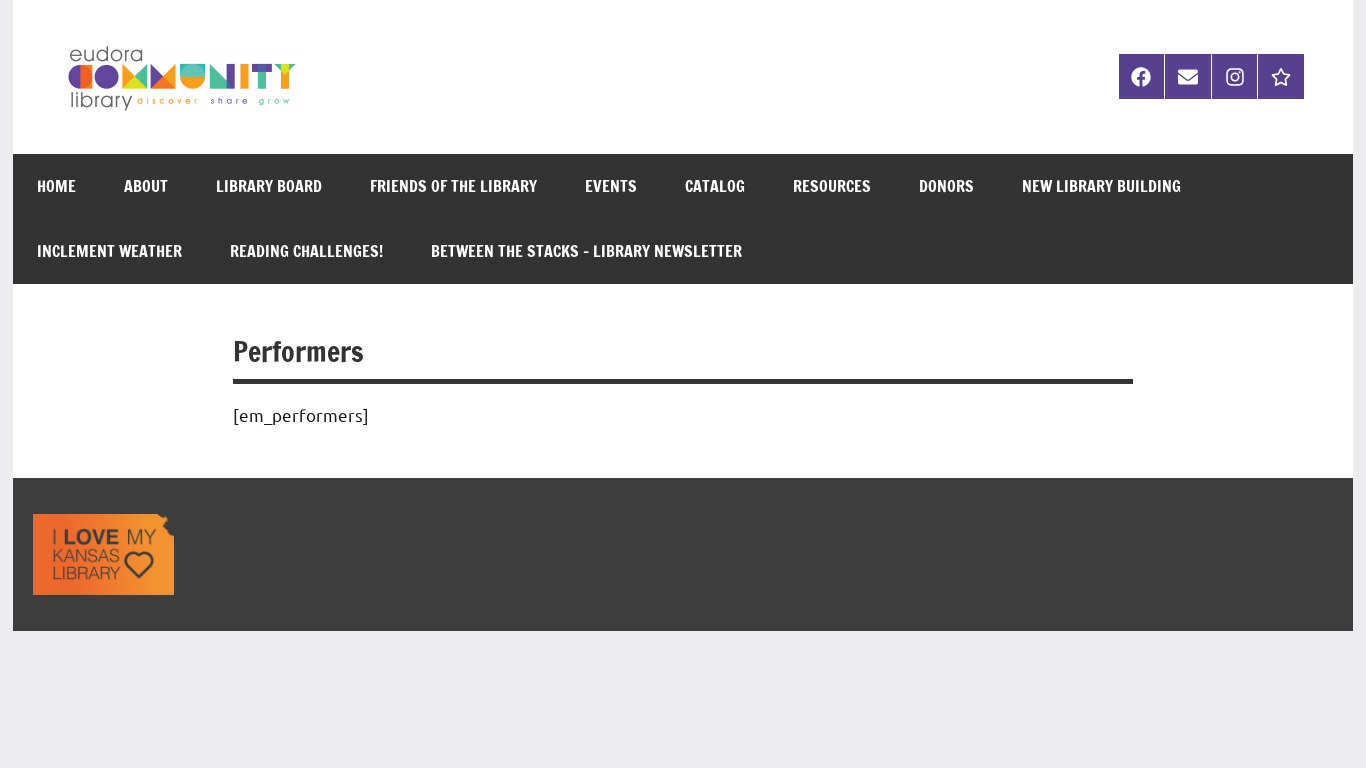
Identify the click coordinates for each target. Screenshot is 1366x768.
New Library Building (1101, 186)
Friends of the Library (453, 186)
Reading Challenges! (306, 251)
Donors (946, 186)
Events (611, 186)
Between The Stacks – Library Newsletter (586, 251)
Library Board (269, 186)
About (146, 186)
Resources (832, 186)
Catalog (715, 186)
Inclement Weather (109, 251)
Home (56, 186)
